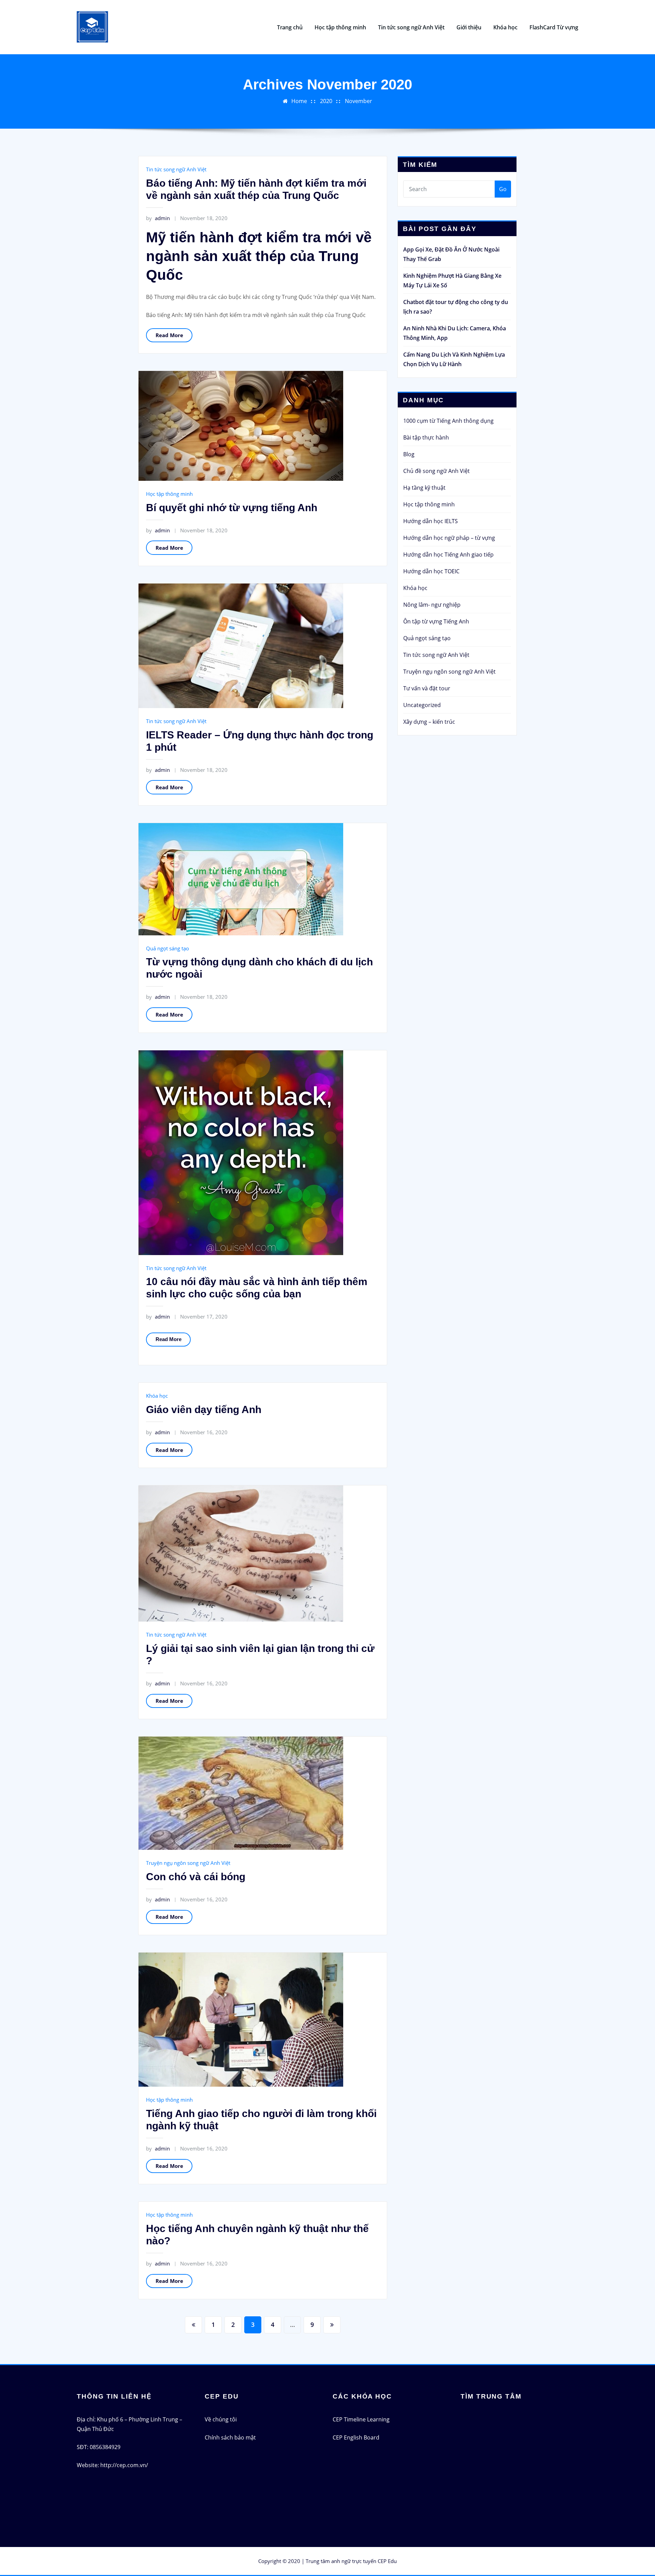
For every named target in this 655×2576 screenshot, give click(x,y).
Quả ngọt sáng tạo (168, 948)
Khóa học (505, 27)
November (359, 101)
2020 (326, 101)
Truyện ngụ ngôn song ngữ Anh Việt (188, 1863)
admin (158, 218)
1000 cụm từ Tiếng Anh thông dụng (448, 421)
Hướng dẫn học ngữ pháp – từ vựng (449, 538)
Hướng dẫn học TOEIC (431, 571)
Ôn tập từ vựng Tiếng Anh (436, 621)
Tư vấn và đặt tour (427, 688)
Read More (169, 335)
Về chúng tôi (221, 2419)
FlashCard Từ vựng (554, 27)
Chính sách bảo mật (230, 2437)
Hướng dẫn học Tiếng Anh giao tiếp (448, 555)
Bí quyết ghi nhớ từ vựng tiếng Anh (232, 508)
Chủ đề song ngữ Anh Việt (436, 471)
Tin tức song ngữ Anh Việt (411, 27)
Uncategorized (422, 705)
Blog (409, 454)
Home (299, 101)
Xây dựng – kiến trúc (429, 722)
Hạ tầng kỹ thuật (424, 488)
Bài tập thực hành (426, 437)
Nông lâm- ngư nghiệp (432, 605)
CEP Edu (387, 2561)
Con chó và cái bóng (196, 1877)
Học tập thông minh (340, 27)
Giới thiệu (469, 27)
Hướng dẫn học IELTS (431, 521)
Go (503, 189)
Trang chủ (290, 27)
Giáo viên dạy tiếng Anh (204, 1409)
